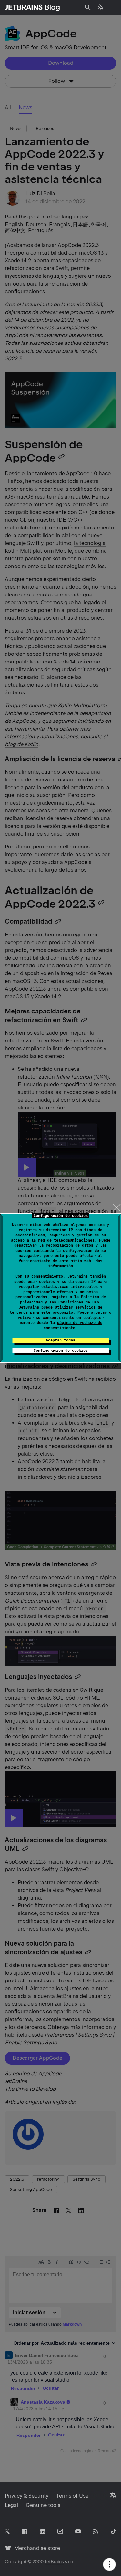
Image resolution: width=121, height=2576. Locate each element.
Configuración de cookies (61, 1351)
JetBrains (54, 2562)
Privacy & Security (27, 2496)
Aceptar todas (60, 1340)
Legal (11, 2505)
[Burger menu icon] (113, 7)
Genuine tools (43, 2505)
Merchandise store (35, 2548)
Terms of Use (72, 2496)
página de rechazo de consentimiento (73, 1325)
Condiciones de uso (79, 1302)
